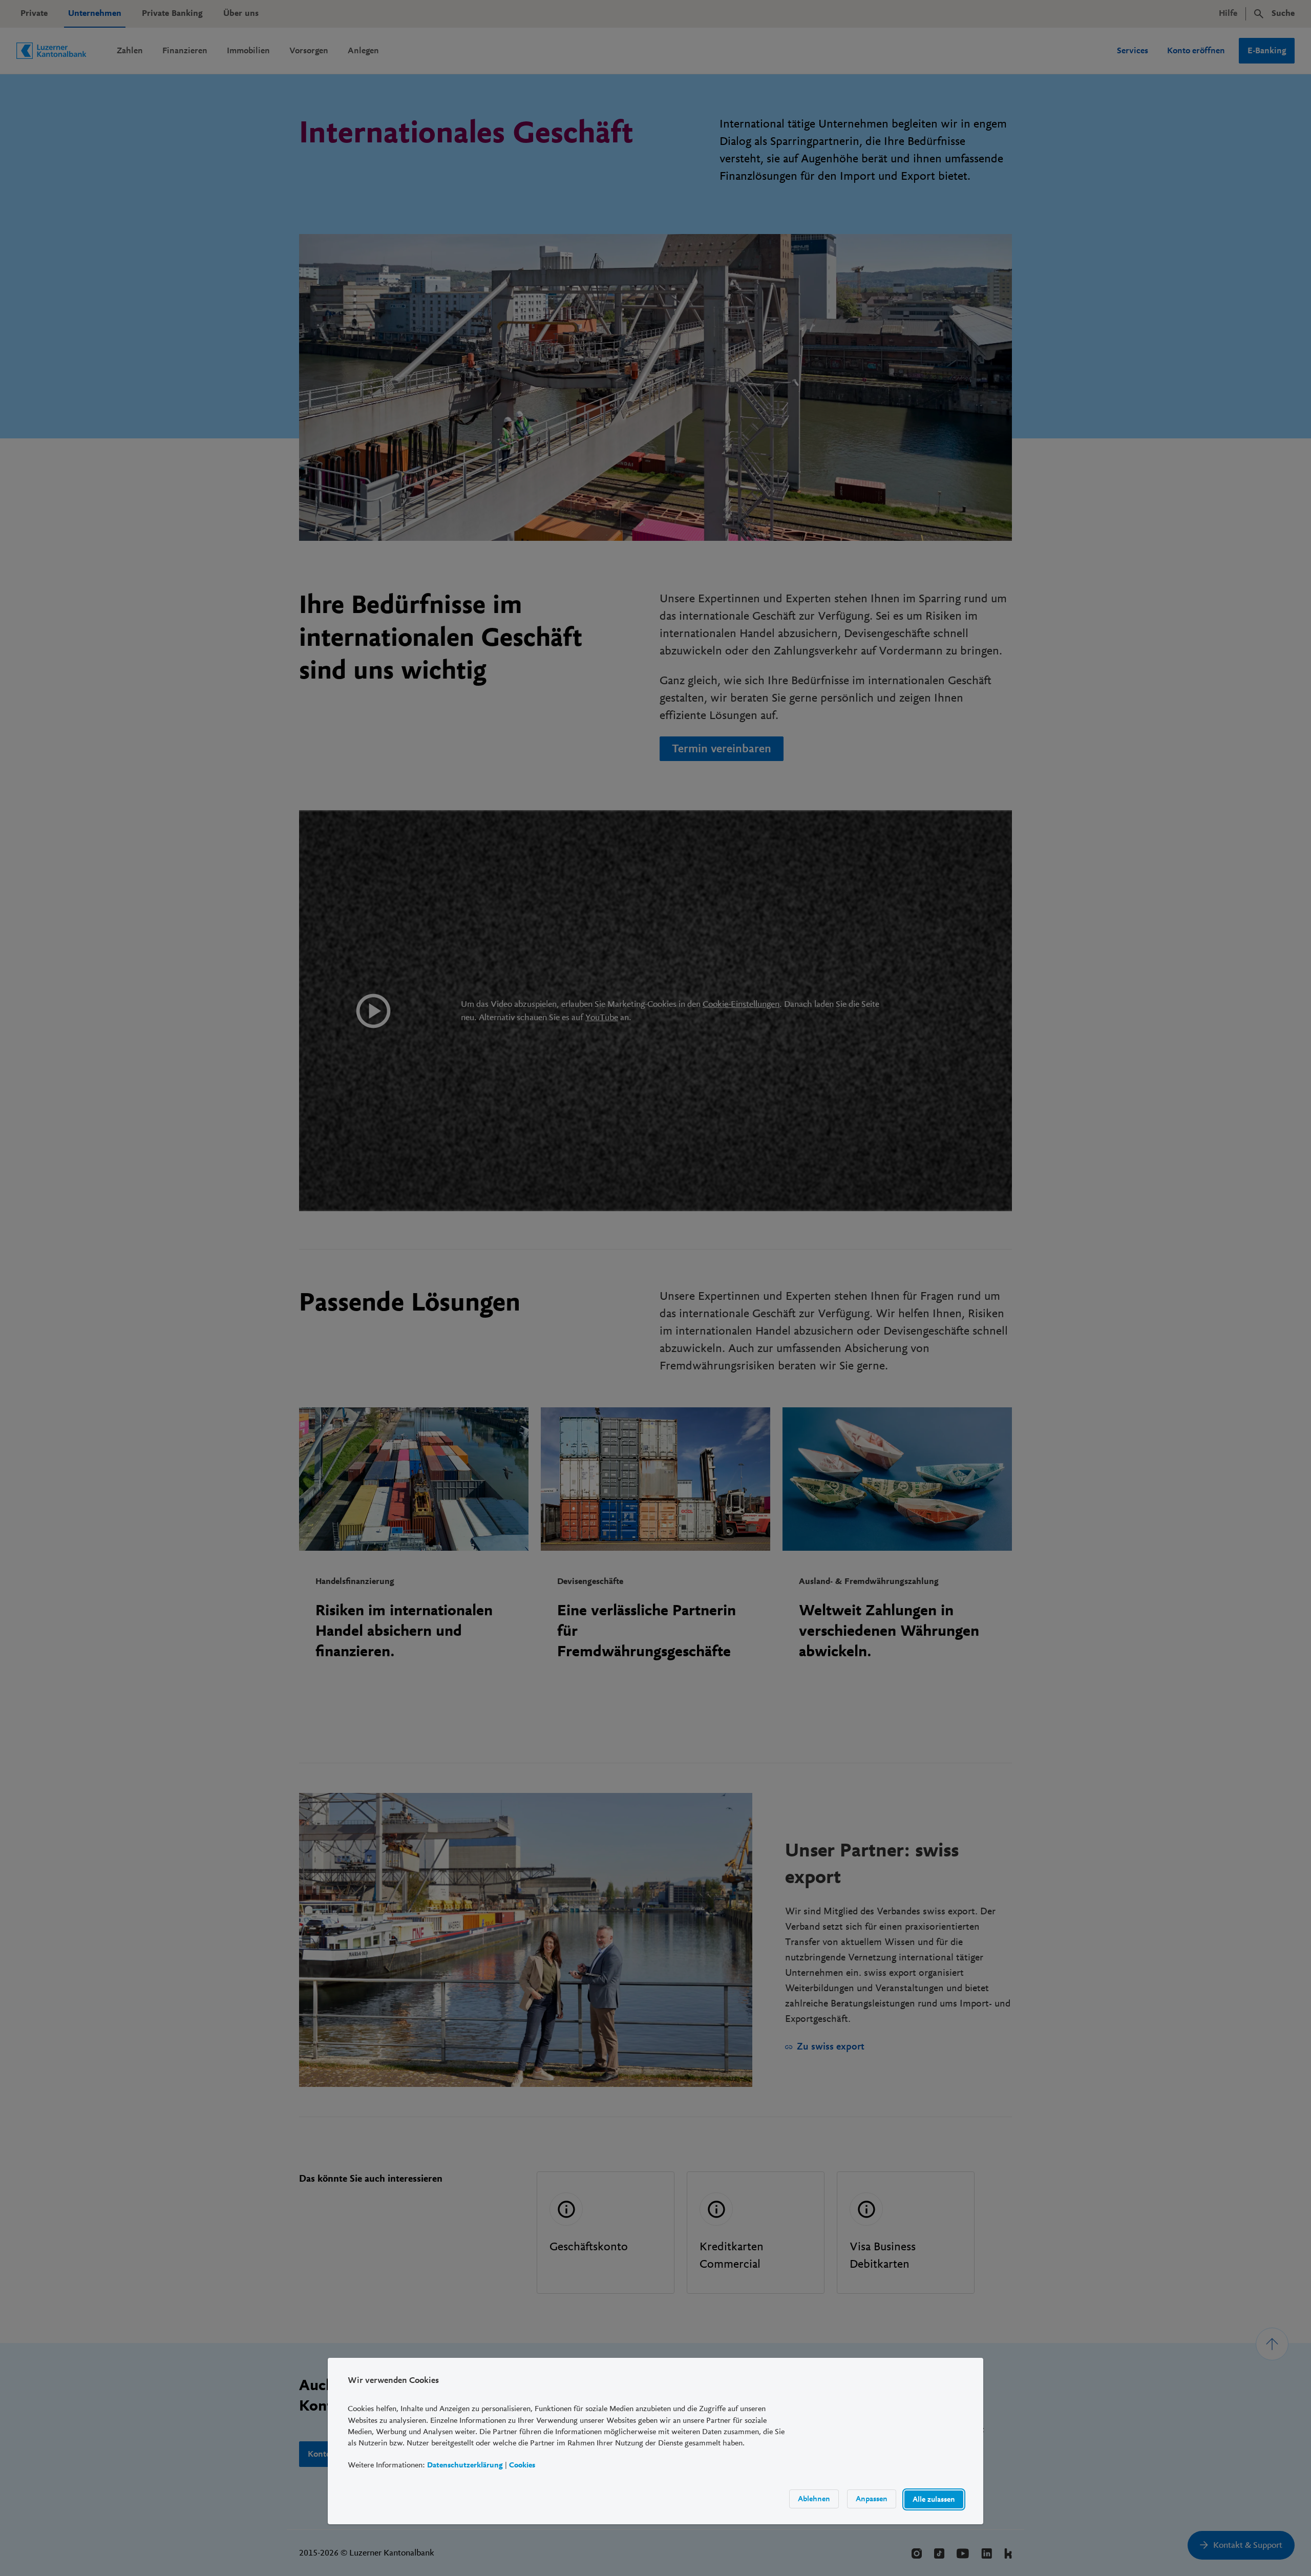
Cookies (522, 2465)
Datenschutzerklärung (465, 2465)
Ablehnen (814, 2499)
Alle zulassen (934, 2499)
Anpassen (872, 2499)
